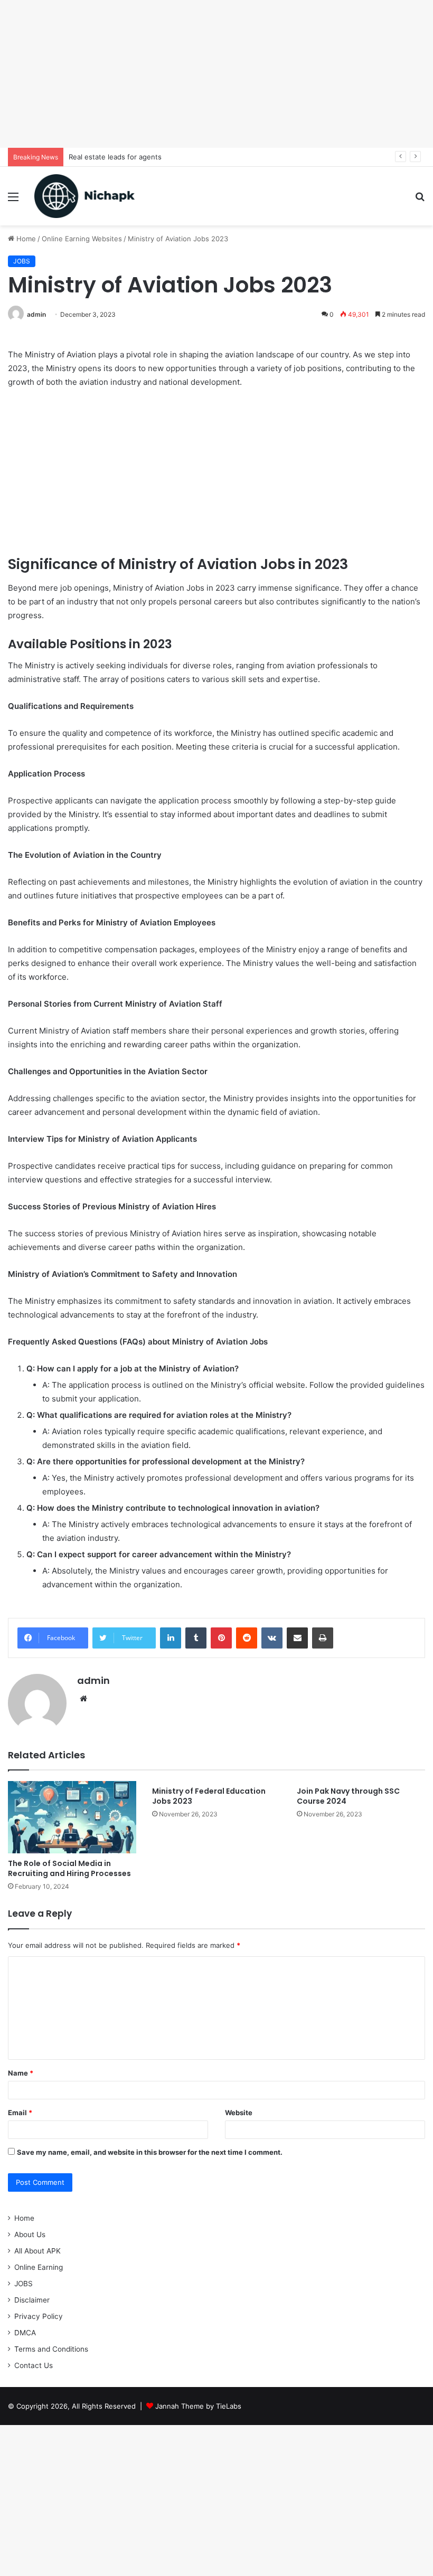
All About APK (37, 2251)
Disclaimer (32, 2300)
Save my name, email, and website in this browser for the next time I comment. (150, 2152)
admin (36, 314)
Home (25, 239)
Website (239, 2113)
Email (20, 2113)
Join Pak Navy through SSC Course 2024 (348, 1796)
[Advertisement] (216, 74)
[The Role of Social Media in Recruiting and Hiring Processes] (72, 1817)
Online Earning (39, 2267)
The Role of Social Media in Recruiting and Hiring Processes (69, 1868)
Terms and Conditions (51, 2349)
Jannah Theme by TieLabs (198, 2406)
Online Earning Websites (82, 239)
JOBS (22, 261)
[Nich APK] (84, 196)
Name (21, 2073)
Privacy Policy (39, 2316)
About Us (30, 2234)
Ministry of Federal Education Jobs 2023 (209, 1796)
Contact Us (34, 2365)
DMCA (25, 2333)
